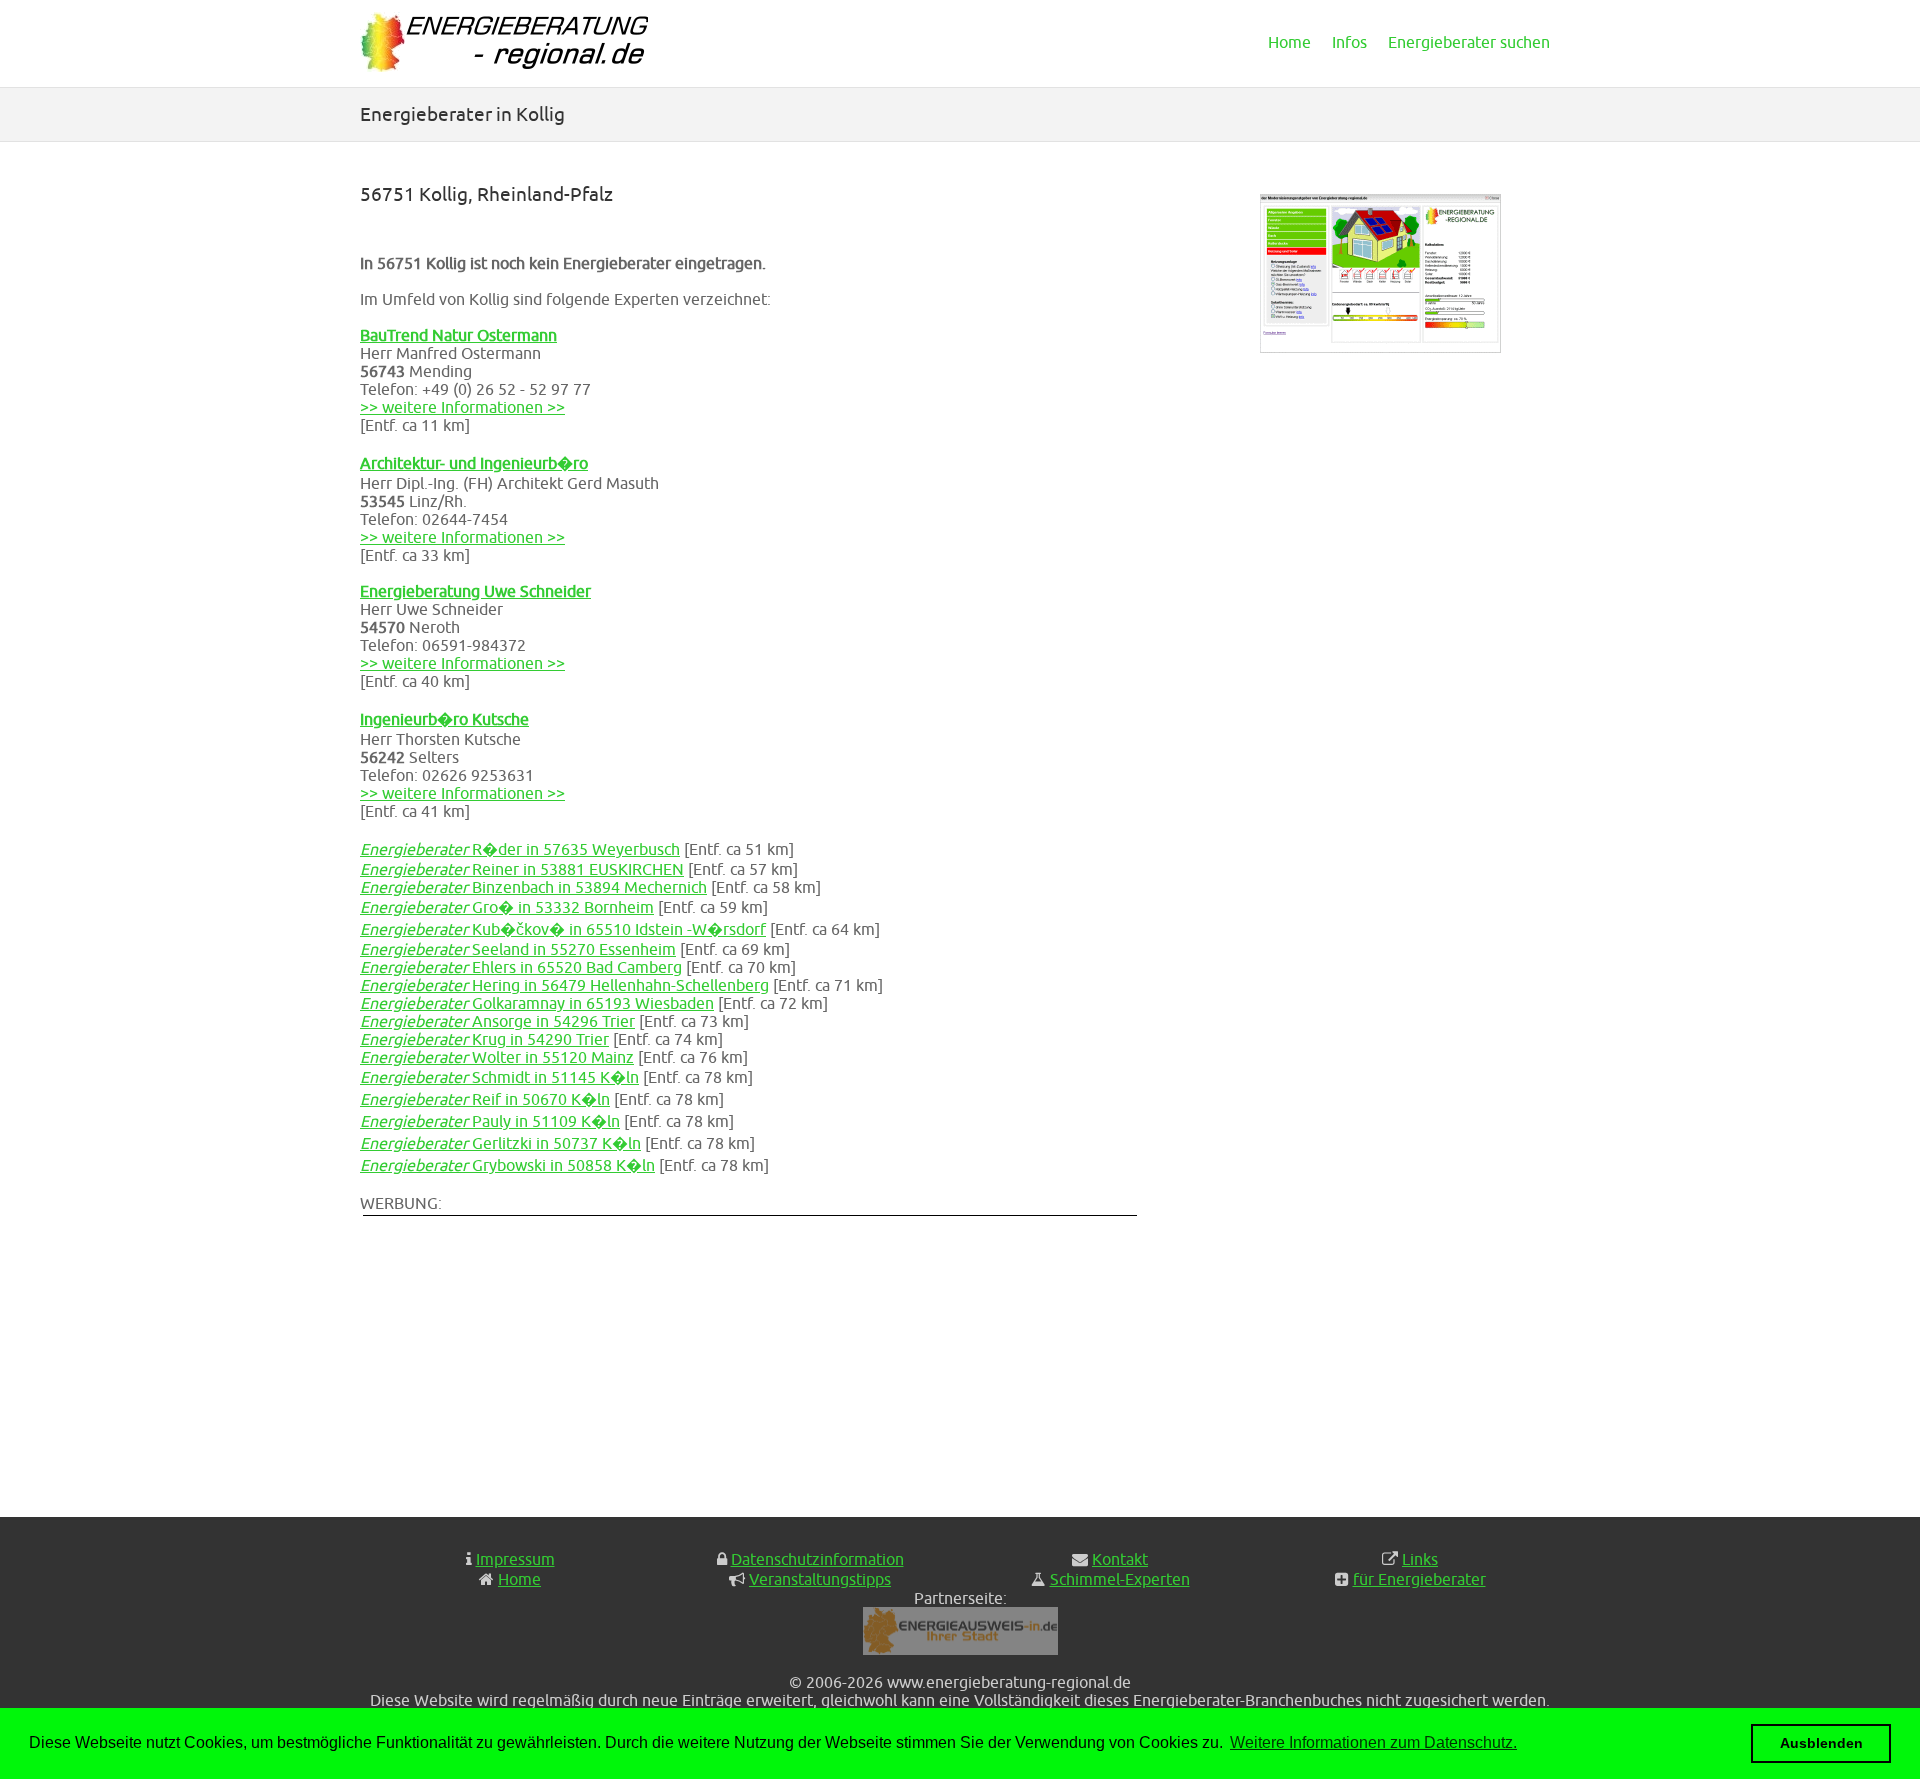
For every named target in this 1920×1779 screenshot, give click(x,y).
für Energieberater (1419, 1579)
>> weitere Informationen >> (462, 407)
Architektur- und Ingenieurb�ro (474, 463)
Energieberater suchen (1469, 42)
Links (1420, 1559)
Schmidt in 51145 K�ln (499, 1077)
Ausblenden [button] (1821, 1743)
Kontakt (1120, 1559)
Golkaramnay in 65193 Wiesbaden (537, 1003)
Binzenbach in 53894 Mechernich (533, 887)
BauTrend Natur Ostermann (458, 335)
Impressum (515, 1559)
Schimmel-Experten (1120, 1579)
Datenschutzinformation (817, 1559)
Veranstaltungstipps (820, 1579)
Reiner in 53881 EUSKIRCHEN (522, 869)
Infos (1349, 42)
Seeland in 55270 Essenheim (518, 949)
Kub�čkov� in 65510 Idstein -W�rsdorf (563, 929)
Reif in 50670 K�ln (485, 1099)
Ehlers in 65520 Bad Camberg (521, 967)
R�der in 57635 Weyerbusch (520, 849)
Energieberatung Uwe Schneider (475, 591)
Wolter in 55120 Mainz (497, 1057)
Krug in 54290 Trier (484, 1039)
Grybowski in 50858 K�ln (507, 1165)
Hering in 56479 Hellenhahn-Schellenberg (564, 985)
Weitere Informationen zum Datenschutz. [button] (1373, 1742)
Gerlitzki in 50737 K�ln (500, 1143)
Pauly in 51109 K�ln (490, 1121)
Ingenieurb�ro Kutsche (444, 719)
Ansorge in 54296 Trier (497, 1021)
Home (1289, 42)
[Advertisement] (760, 1359)
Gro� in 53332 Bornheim (507, 907)
